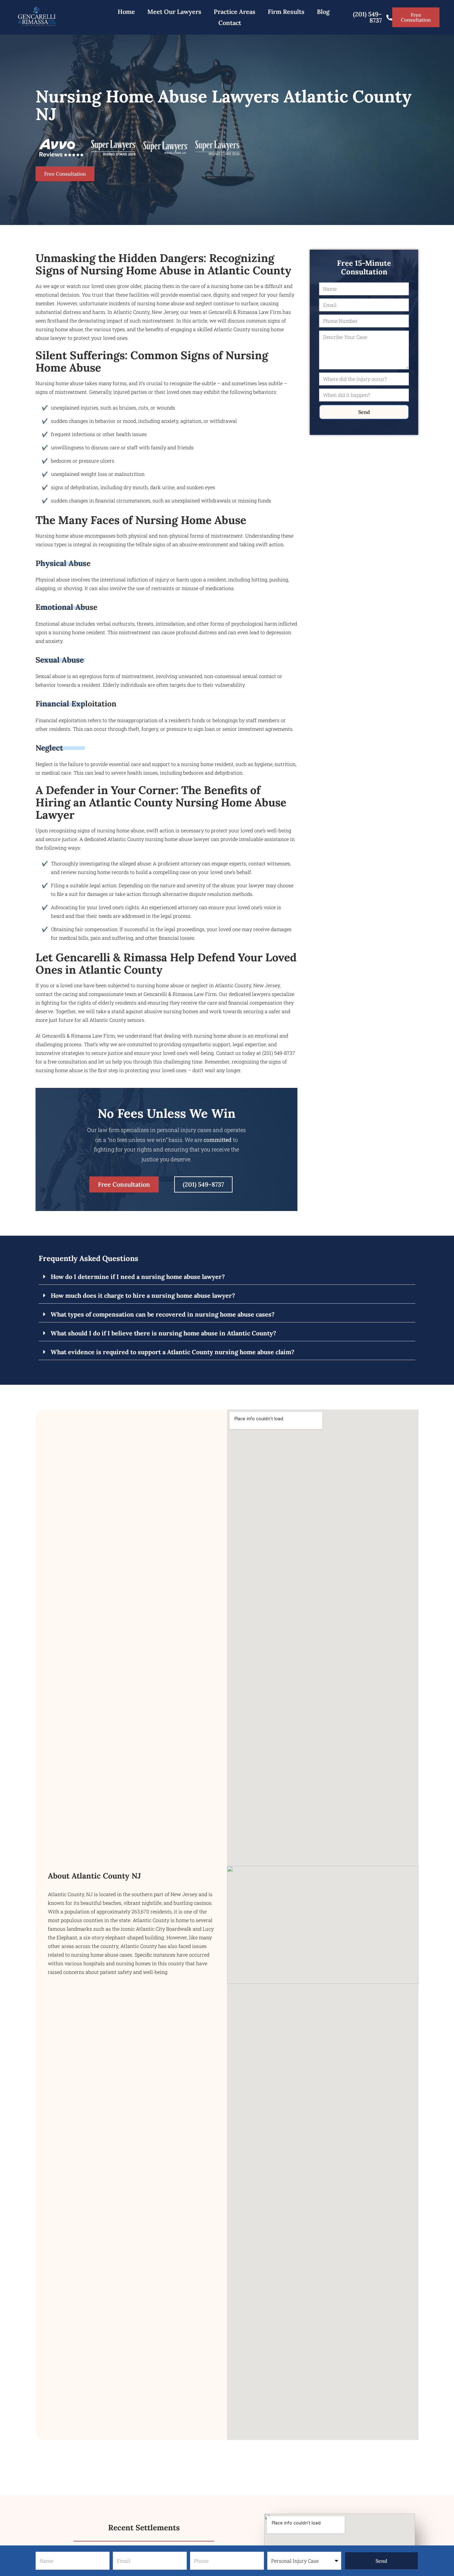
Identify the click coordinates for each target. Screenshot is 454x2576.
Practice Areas (235, 12)
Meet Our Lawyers (174, 12)
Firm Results (286, 12)
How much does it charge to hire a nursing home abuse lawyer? (143, 1295)
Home (126, 12)
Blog (323, 12)
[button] (227, 1277)
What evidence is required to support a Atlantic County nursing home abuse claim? (172, 1352)
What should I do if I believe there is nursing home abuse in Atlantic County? (163, 1333)
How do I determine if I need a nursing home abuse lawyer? (138, 1277)
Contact (230, 23)
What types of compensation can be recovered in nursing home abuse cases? (163, 1314)
